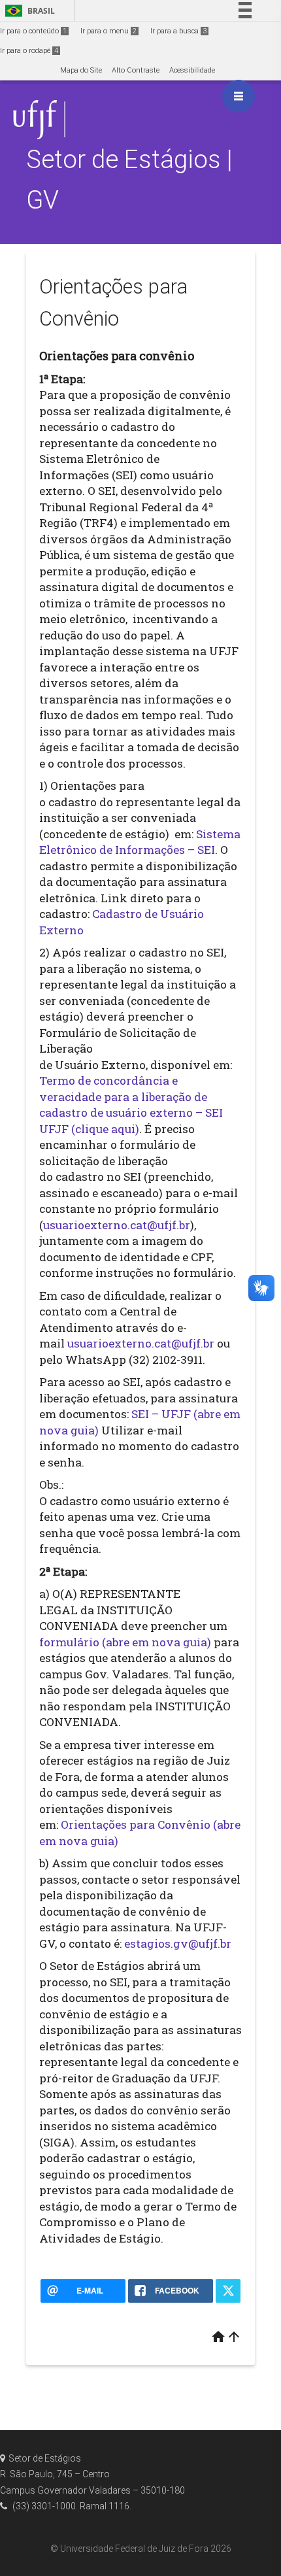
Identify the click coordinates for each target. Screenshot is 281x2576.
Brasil (28, 11)
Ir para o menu (108, 31)
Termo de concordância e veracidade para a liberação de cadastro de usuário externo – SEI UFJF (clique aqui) (131, 1105)
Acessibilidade (192, 70)
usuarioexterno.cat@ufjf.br (117, 1225)
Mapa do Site (81, 70)
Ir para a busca (178, 31)
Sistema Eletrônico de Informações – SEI (140, 842)
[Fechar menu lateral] (239, 96)
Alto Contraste (136, 70)
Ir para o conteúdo (33, 31)
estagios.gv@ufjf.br (178, 1943)
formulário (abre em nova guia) (125, 1642)
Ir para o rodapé (29, 51)
